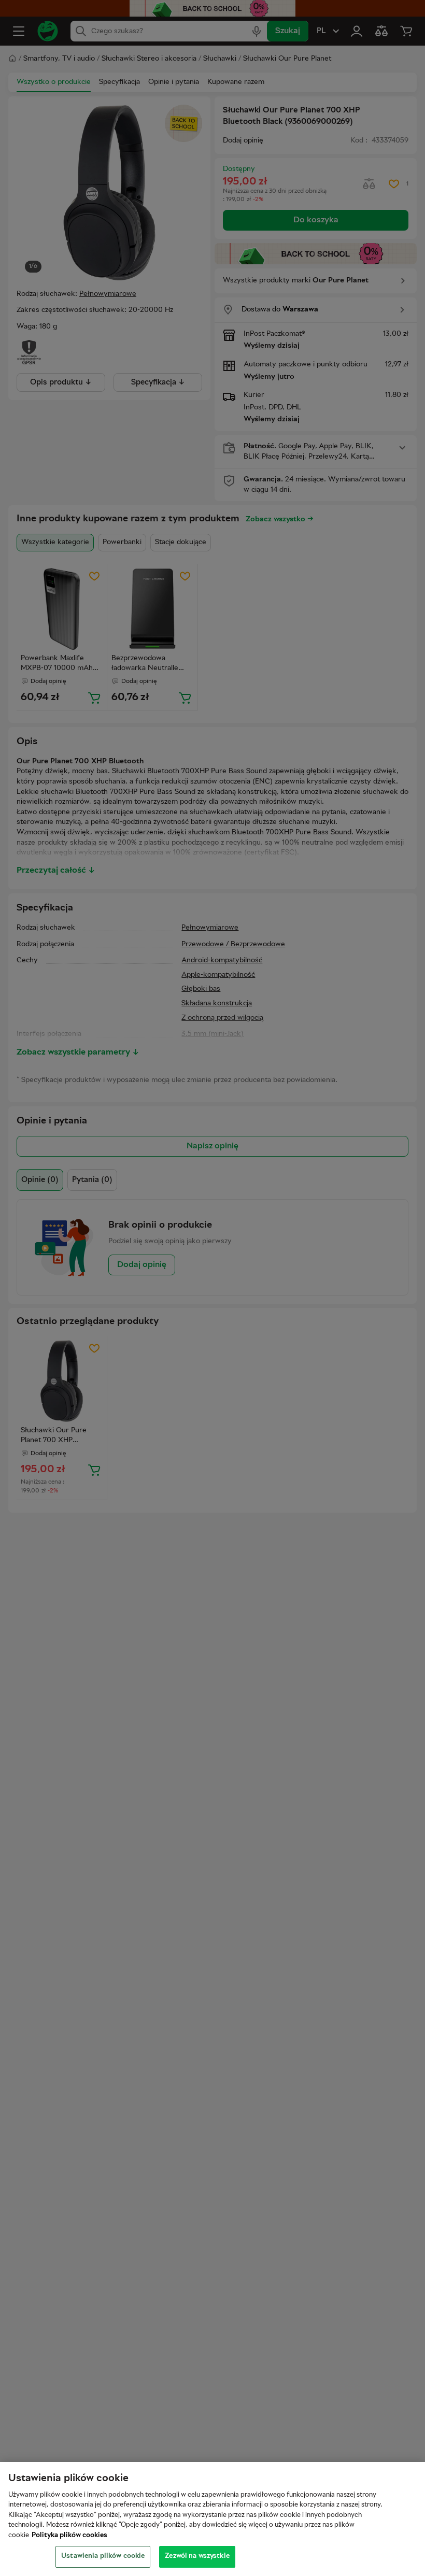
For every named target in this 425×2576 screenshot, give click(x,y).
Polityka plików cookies (69, 2536)
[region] (212, 2519)
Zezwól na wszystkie (197, 2556)
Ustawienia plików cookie (103, 2556)
